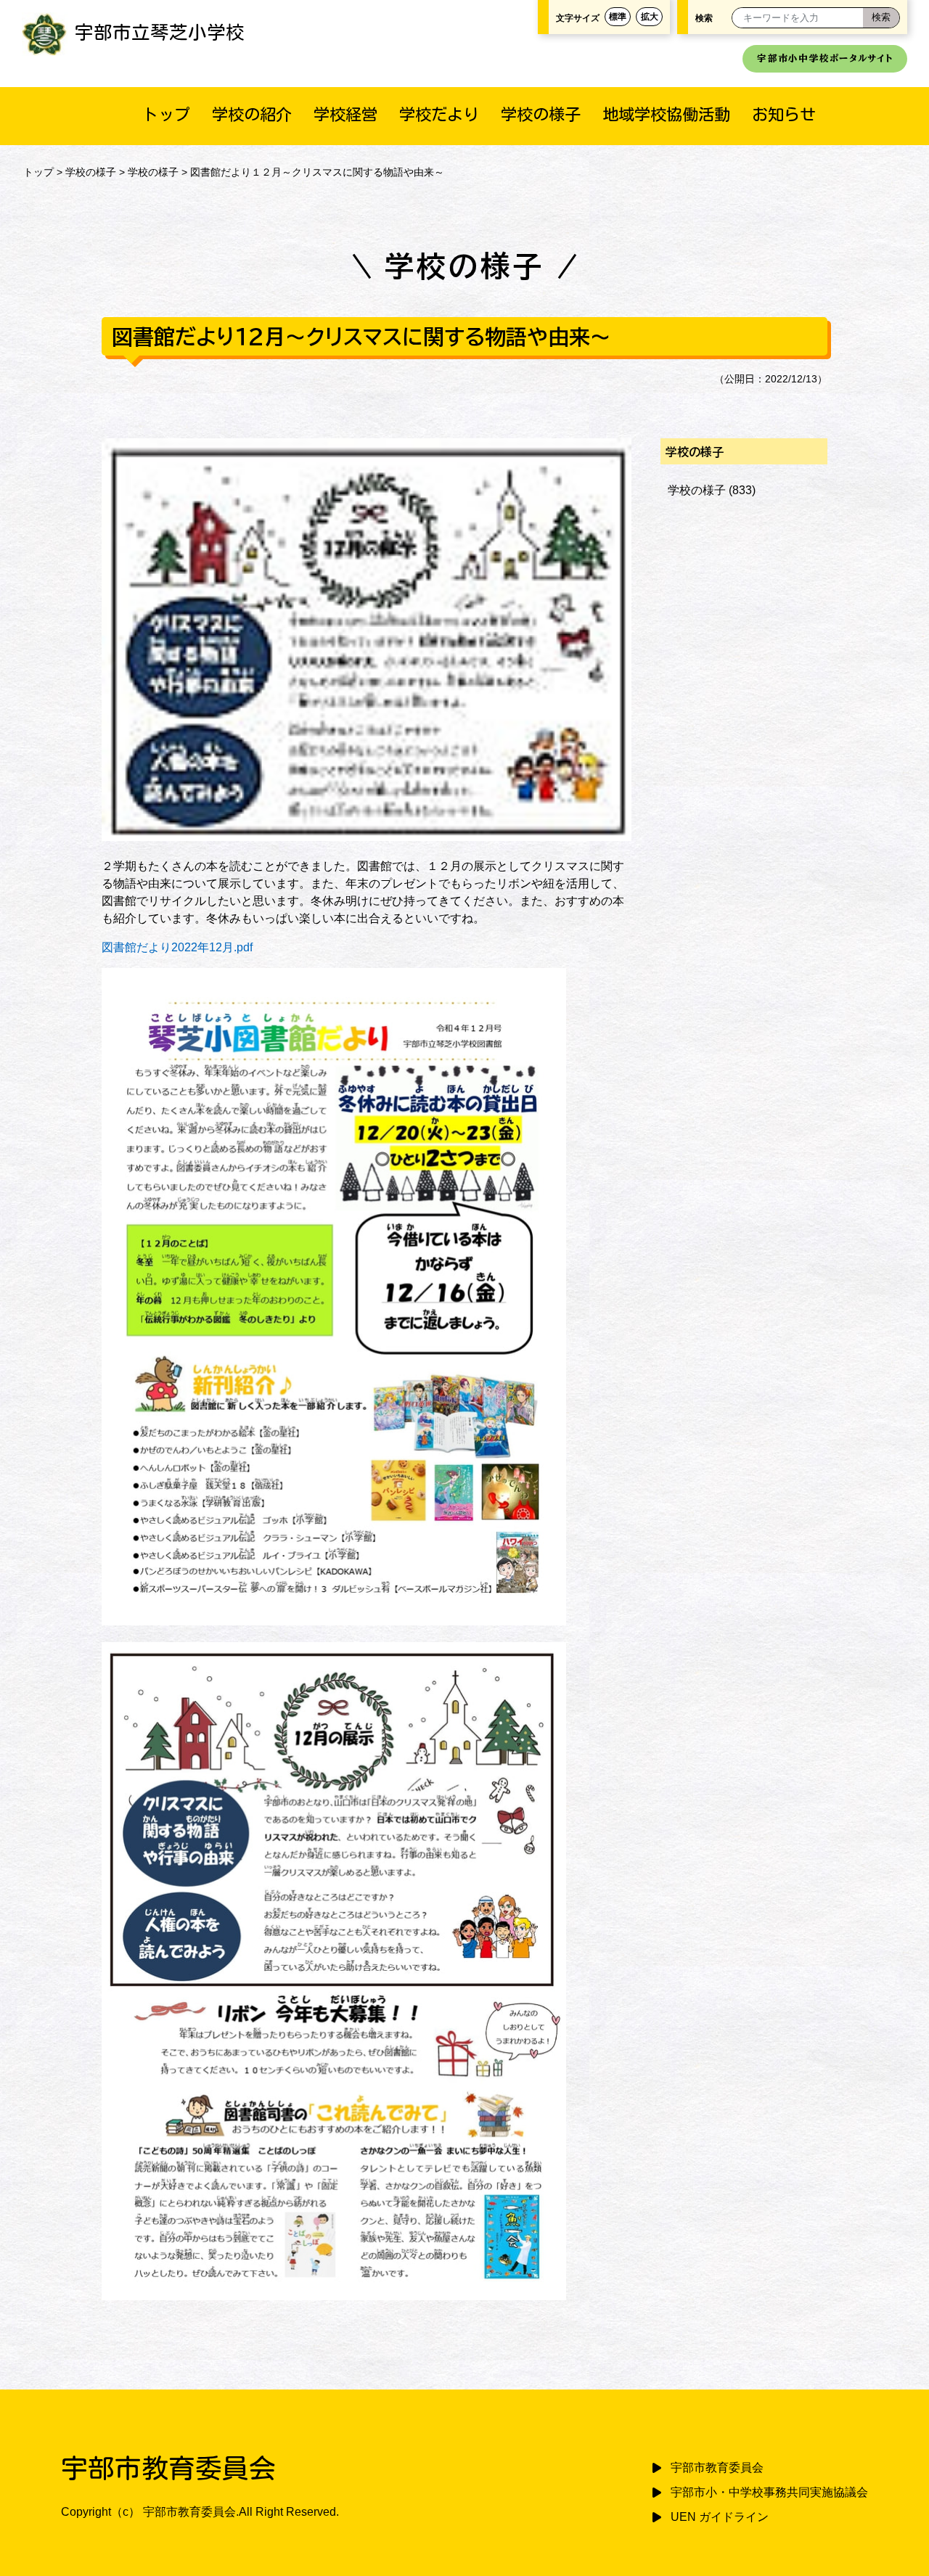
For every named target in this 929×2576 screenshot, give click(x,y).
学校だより (439, 114)
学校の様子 (541, 114)
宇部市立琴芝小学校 (160, 32)
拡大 (650, 17)
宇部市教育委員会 (717, 2468)
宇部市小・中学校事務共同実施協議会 (769, 2492)
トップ (166, 114)
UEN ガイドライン (720, 2517)
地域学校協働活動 (666, 114)
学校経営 (345, 114)
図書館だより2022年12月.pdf (177, 947)
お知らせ (784, 114)
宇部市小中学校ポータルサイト (825, 58)
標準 (618, 17)
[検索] (881, 18)
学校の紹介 (252, 114)
